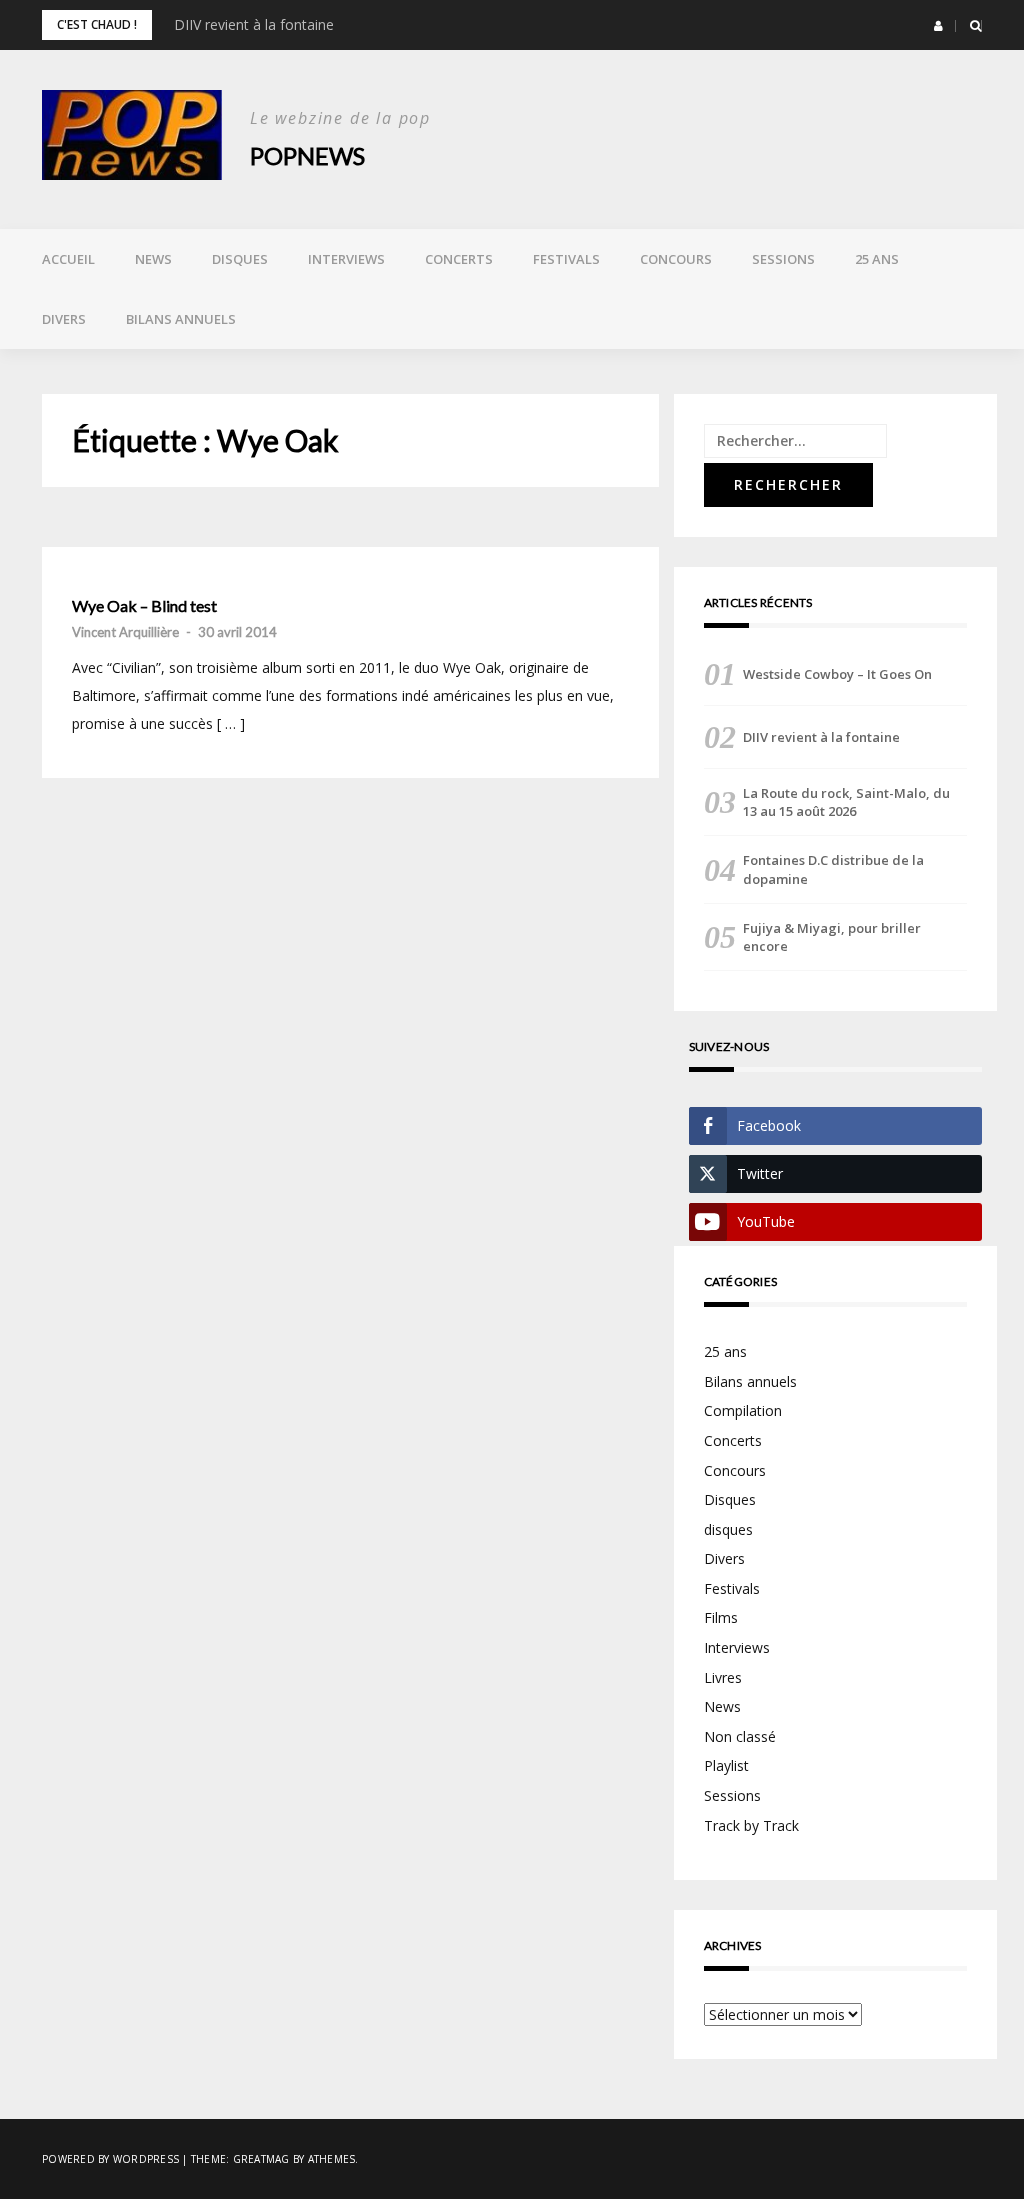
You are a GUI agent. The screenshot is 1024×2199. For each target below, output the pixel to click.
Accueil (68, 259)
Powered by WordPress (110, 2159)
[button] (938, 26)
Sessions (783, 259)
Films (721, 1617)
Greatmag (261, 2159)
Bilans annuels (181, 319)
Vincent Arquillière (125, 632)
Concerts (459, 259)
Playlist (726, 1765)
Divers (64, 319)
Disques (240, 259)
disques (728, 1529)
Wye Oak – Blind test (144, 606)
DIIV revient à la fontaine (254, 24)
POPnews (307, 155)
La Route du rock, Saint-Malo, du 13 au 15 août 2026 (846, 802)
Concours (676, 259)
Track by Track (751, 1825)
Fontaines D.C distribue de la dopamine (833, 869)
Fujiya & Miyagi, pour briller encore (832, 937)
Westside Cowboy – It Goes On (837, 674)
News (153, 259)
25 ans (877, 259)
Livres (723, 1677)
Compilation (743, 1410)
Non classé (740, 1736)
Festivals (566, 259)
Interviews (346, 259)
